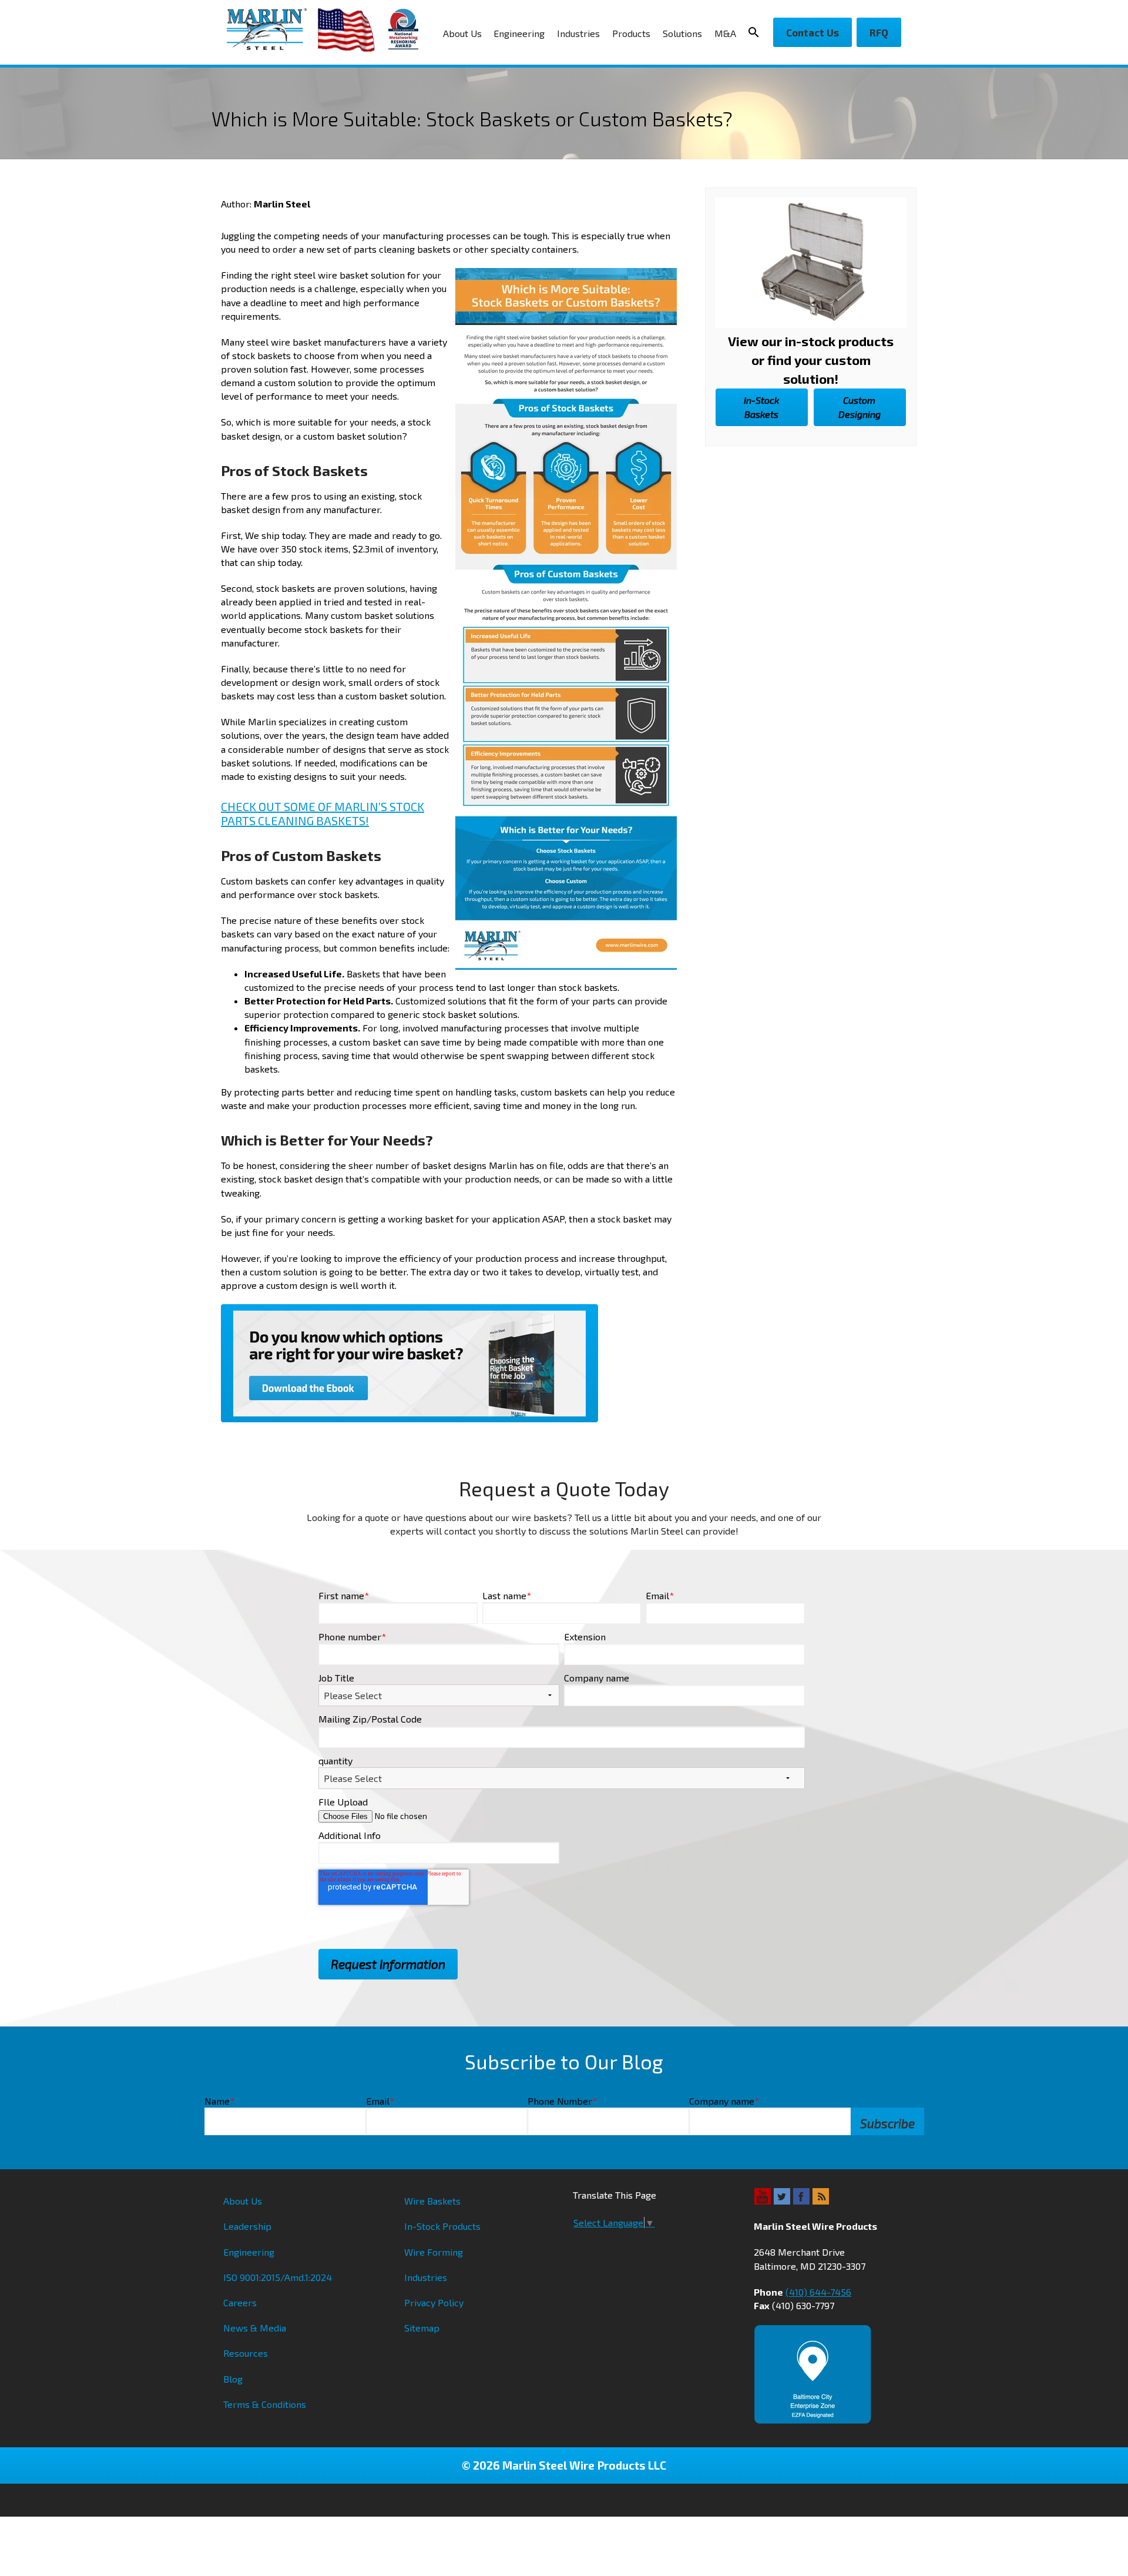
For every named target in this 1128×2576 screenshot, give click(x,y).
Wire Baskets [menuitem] (432, 2201)
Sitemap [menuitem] (422, 2328)
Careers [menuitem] (240, 2302)
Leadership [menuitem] (247, 2226)
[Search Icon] (757, 32)
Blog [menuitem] (233, 2379)
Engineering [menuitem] (519, 33)
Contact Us (813, 32)
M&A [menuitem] (725, 33)
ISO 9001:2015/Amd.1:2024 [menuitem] (278, 2277)
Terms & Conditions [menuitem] (265, 2404)
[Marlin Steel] (272, 29)
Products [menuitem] (631, 33)
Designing (860, 407)
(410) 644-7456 (818, 2292)
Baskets (761, 407)
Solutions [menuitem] (682, 33)
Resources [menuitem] (246, 2353)
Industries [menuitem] (578, 33)
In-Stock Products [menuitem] (442, 2226)
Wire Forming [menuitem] (434, 2252)
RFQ (879, 32)
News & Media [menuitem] (255, 2328)
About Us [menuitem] (462, 33)
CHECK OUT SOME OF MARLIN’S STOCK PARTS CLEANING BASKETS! (323, 813)
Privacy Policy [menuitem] (434, 2302)
